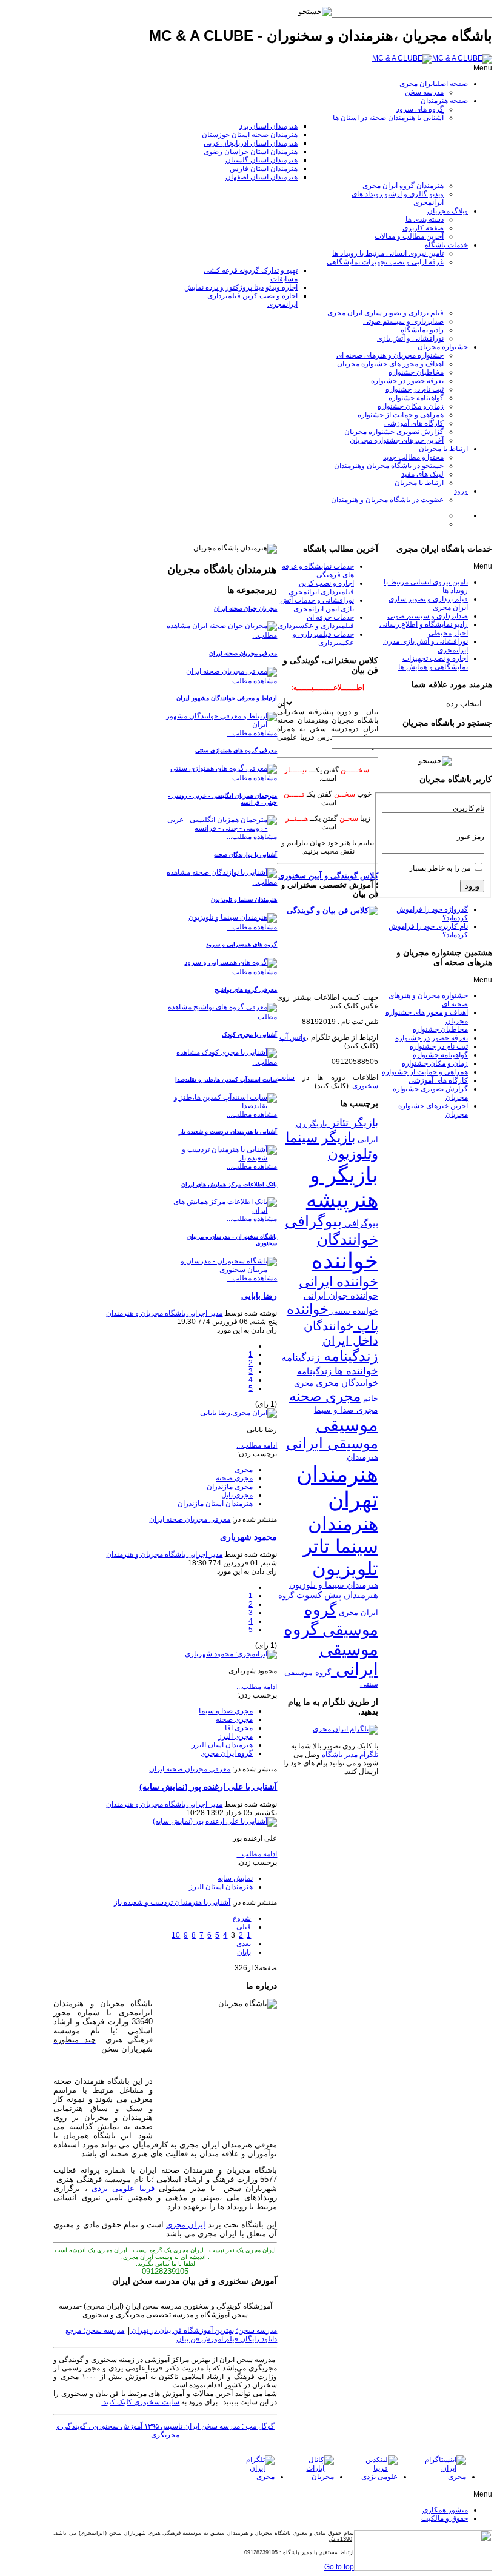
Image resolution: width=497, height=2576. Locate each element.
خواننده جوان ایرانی (341, 1295)
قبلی (244, 1927)
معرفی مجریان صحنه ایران (243, 653)
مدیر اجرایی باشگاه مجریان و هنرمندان (164, 1313)
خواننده (345, 1261)
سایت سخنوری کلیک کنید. (140, 2402)
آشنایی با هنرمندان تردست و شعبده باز (228, 1132)
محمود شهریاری (248, 1537)
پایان (244, 1952)
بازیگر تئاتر (353, 1123)
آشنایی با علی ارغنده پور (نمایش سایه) (208, 1787)
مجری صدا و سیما (226, 1711)
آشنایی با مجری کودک (249, 1035)
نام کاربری (469, 808)
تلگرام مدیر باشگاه (350, 1755)
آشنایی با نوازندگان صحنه (245, 855)
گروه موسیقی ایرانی (331, 1649)
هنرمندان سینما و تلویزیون (244, 899)
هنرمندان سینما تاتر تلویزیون (341, 1546)
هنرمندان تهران (337, 1487)
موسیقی (347, 1425)
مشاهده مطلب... (252, 681)
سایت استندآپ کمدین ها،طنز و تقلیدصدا (226, 1079)
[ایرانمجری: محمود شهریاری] (231, 1654)
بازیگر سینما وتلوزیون (332, 1146)
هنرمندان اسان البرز (222, 1745)
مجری (244, 1470)
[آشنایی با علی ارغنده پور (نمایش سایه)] (215, 1821)
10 (176, 1935)
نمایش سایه (235, 1878)
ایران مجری (186, 2225)
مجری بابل (237, 1495)
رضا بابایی (259, 1296)
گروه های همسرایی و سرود (242, 944)
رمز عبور (471, 837)
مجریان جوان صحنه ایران (245, 608)
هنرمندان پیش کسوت (336, 1595)
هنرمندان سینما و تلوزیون (334, 1585)
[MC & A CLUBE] (432, 58)
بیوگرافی (360, 1223)
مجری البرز (235, 1736)
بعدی (244, 1944)
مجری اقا (239, 1728)
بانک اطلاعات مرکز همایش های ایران (229, 1184)
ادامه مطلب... (257, 1445)
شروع (242, 1918)
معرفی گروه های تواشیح (246, 990)
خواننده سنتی (353, 1311)
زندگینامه (349, 1356)
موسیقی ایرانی (332, 1443)
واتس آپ (293, 1037)
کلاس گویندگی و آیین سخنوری (328, 876)
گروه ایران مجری (227, 1753)
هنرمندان (362, 1457)
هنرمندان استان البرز (221, 1887)
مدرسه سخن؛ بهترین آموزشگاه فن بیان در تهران (203, 2330)
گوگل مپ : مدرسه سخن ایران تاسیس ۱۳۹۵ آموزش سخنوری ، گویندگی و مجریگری (165, 2430)
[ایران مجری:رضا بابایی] (238, 1413)
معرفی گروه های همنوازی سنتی (236, 750)
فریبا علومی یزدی (123, 2188)
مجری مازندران (230, 1487)
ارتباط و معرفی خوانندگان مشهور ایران (227, 698)
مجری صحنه (234, 1478)
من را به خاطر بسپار (440, 868)
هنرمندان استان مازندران (215, 1504)
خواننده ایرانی (339, 1282)
